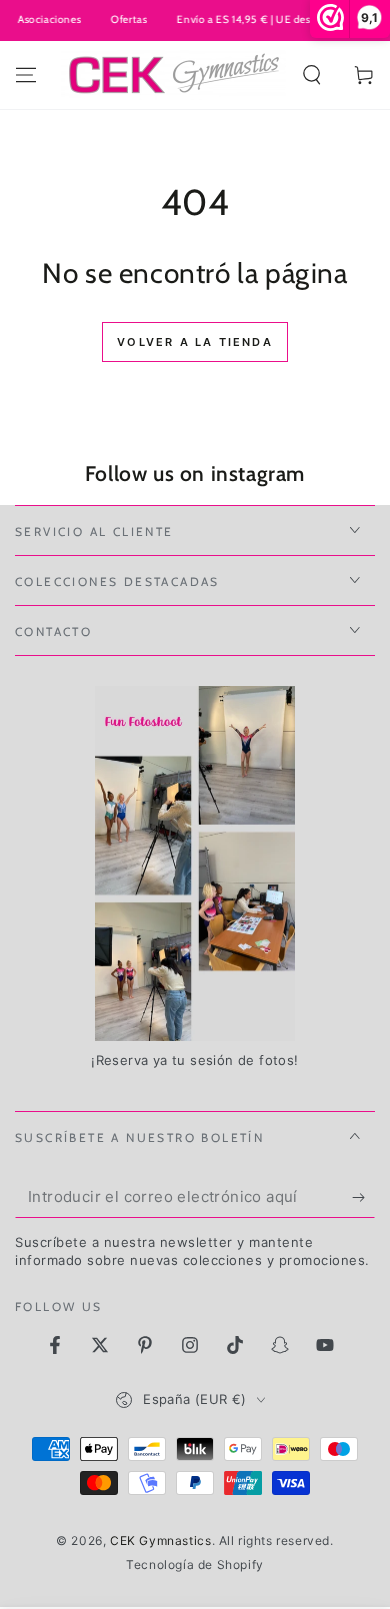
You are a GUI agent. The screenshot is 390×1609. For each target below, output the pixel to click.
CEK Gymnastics (160, 1540)
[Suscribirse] (363, 1198)
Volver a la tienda (195, 342)
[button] (312, 75)
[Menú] (26, 75)
